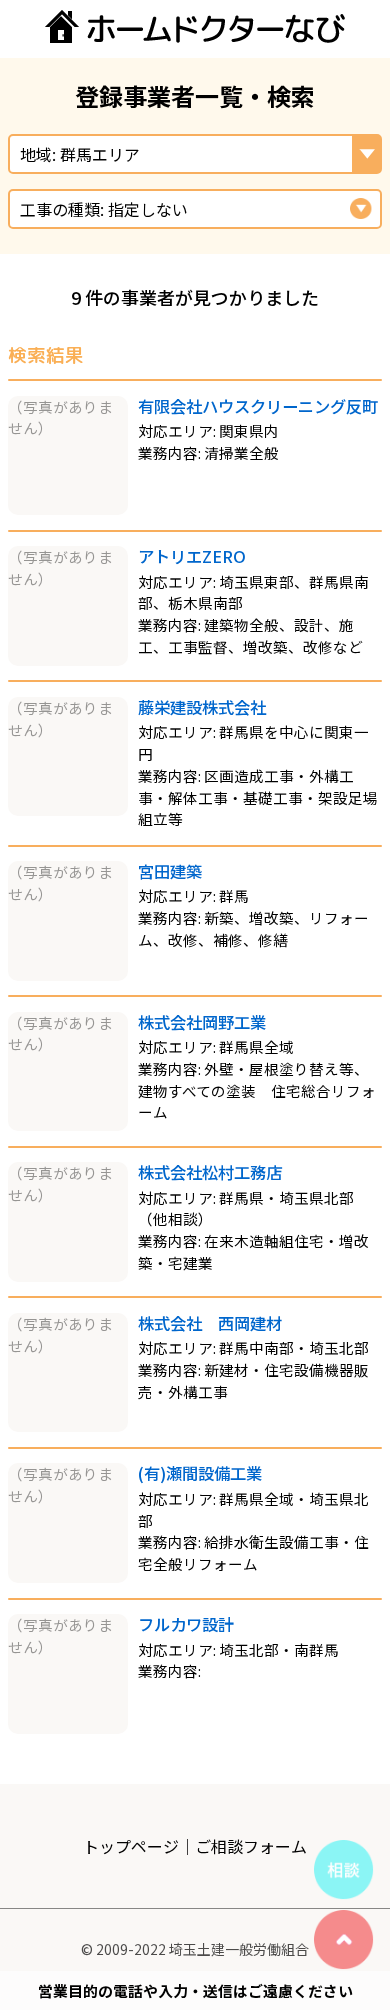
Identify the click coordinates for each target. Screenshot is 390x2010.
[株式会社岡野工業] (68, 1124)
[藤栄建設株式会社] (68, 809)
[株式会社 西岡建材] (68, 1425)
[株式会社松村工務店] (68, 1275)
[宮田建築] (68, 974)
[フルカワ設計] (68, 1727)
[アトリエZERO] (68, 659)
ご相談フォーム (251, 1846)
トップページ (131, 1846)
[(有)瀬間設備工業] (68, 1576)
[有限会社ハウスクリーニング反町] (68, 508)
